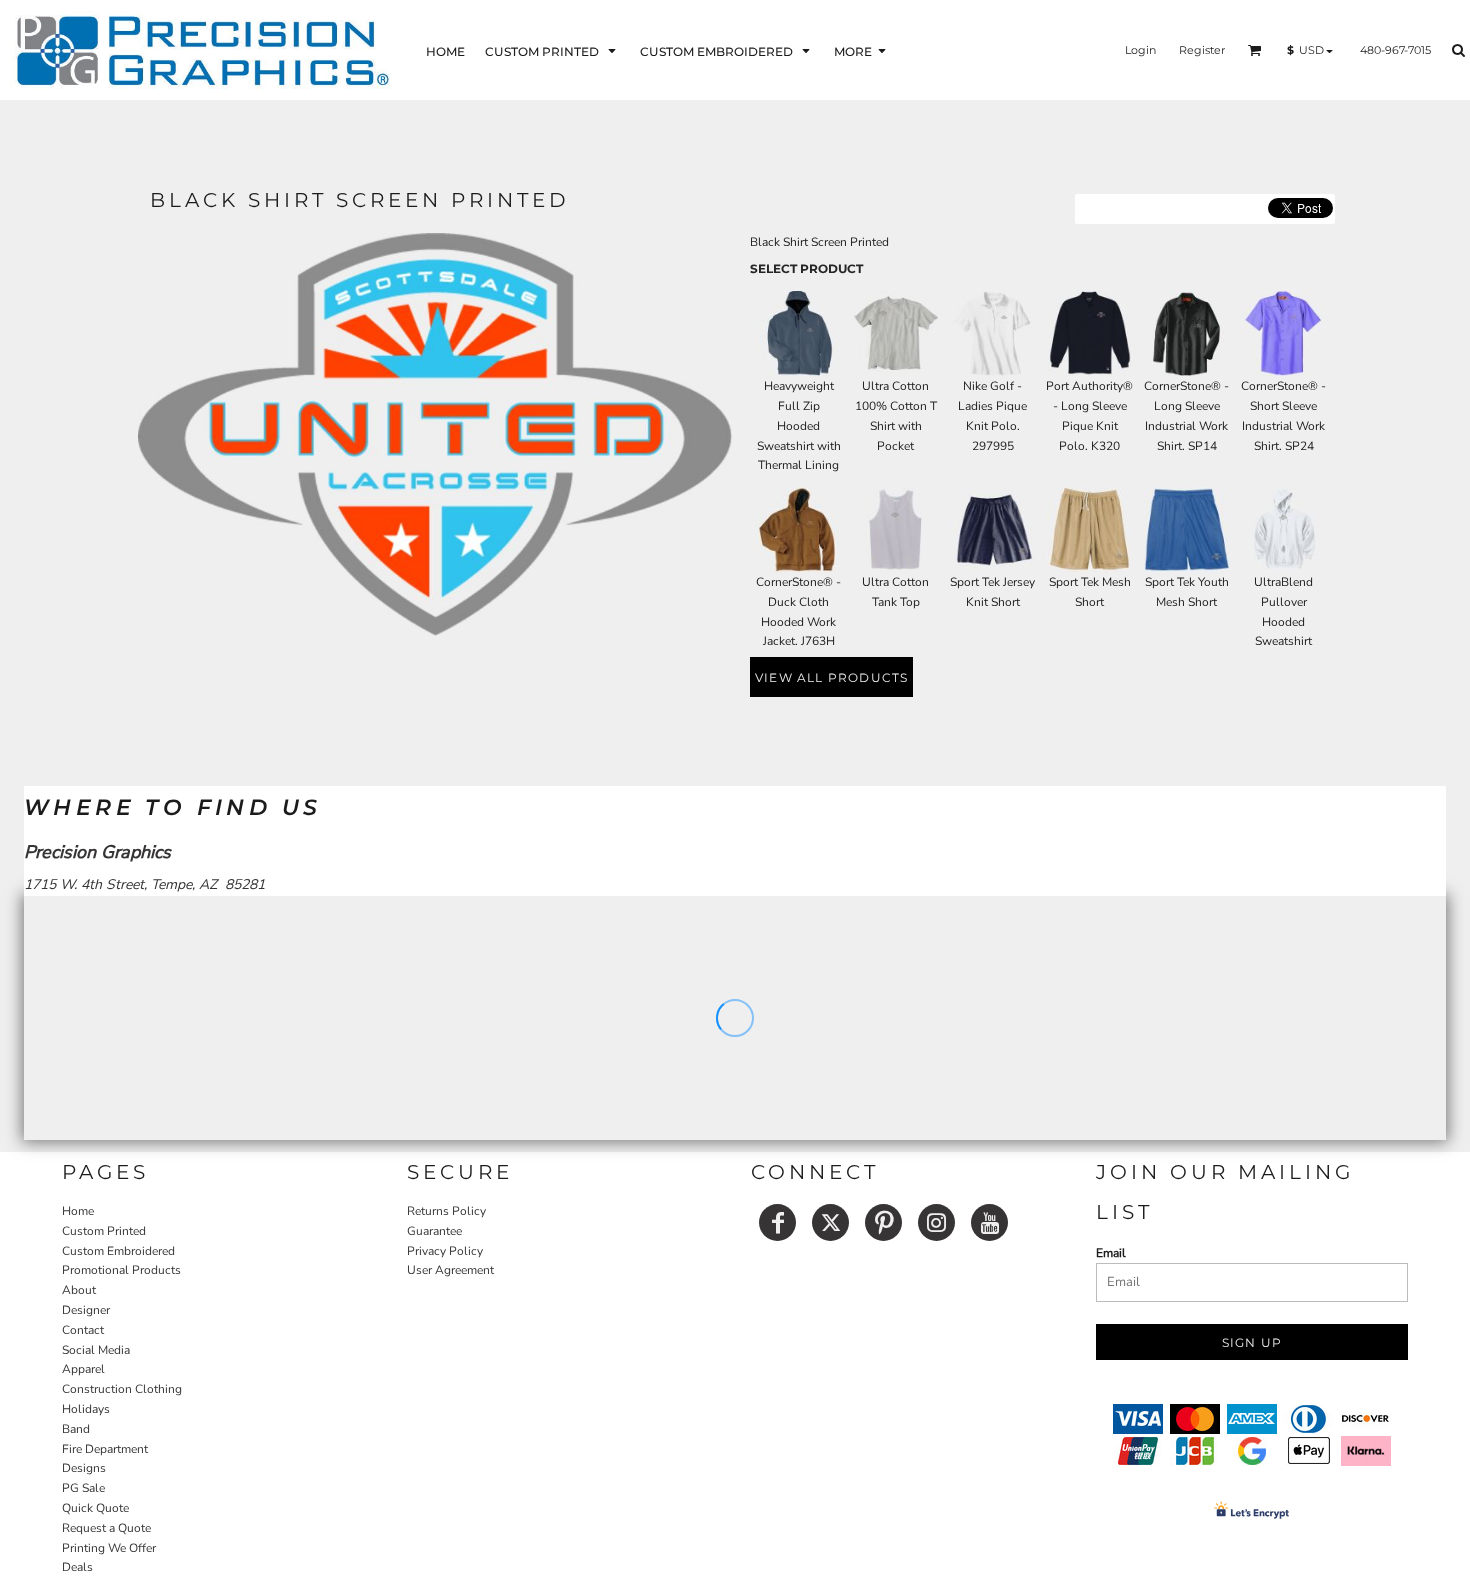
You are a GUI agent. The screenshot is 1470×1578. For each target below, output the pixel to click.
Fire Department (105, 1449)
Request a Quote (106, 1528)
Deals (77, 1567)
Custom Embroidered (118, 1251)
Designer (86, 1310)
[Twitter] (830, 1222)
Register (1202, 50)
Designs (84, 1468)
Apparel (83, 1369)
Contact (83, 1330)
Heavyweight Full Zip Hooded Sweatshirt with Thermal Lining (799, 425)
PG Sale (83, 1488)
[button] (552, 50)
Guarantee (434, 1231)
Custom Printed (104, 1231)
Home (78, 1211)
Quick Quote (95, 1508)
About (79, 1290)
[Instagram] (936, 1222)
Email (1111, 1253)
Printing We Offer (109, 1548)
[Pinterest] (883, 1222)
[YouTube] (989, 1222)
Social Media (96, 1350)
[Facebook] (777, 1222)
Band (76, 1429)
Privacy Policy (445, 1251)
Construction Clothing (122, 1389)
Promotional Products (121, 1270)
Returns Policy (446, 1211)
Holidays (86, 1409)
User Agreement (450, 1270)
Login (1140, 50)
